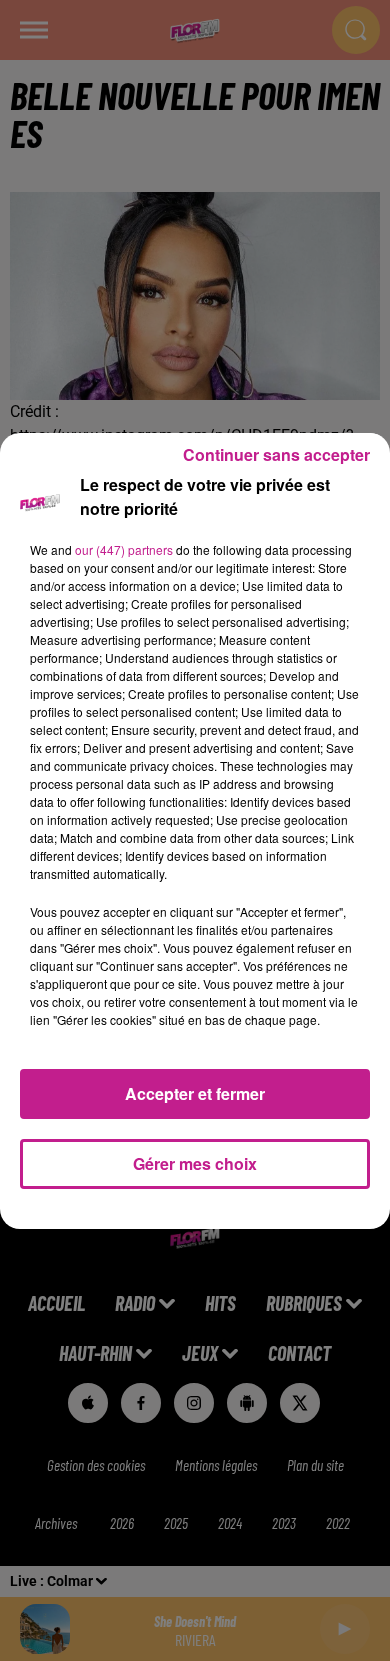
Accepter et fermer (195, 1093)
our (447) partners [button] (124, 549)
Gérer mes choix (195, 1163)
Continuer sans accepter (276, 454)
